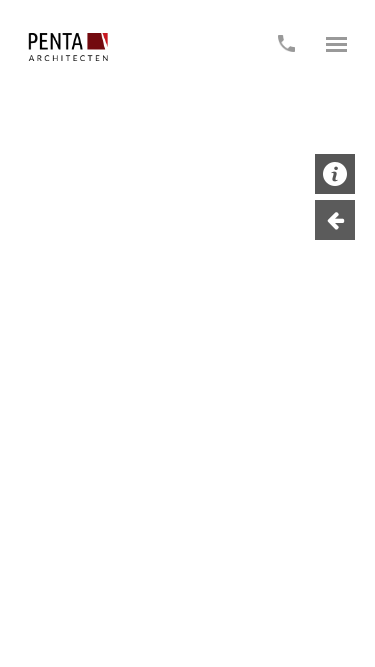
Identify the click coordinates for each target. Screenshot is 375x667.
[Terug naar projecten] (335, 220)
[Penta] (68, 47)
